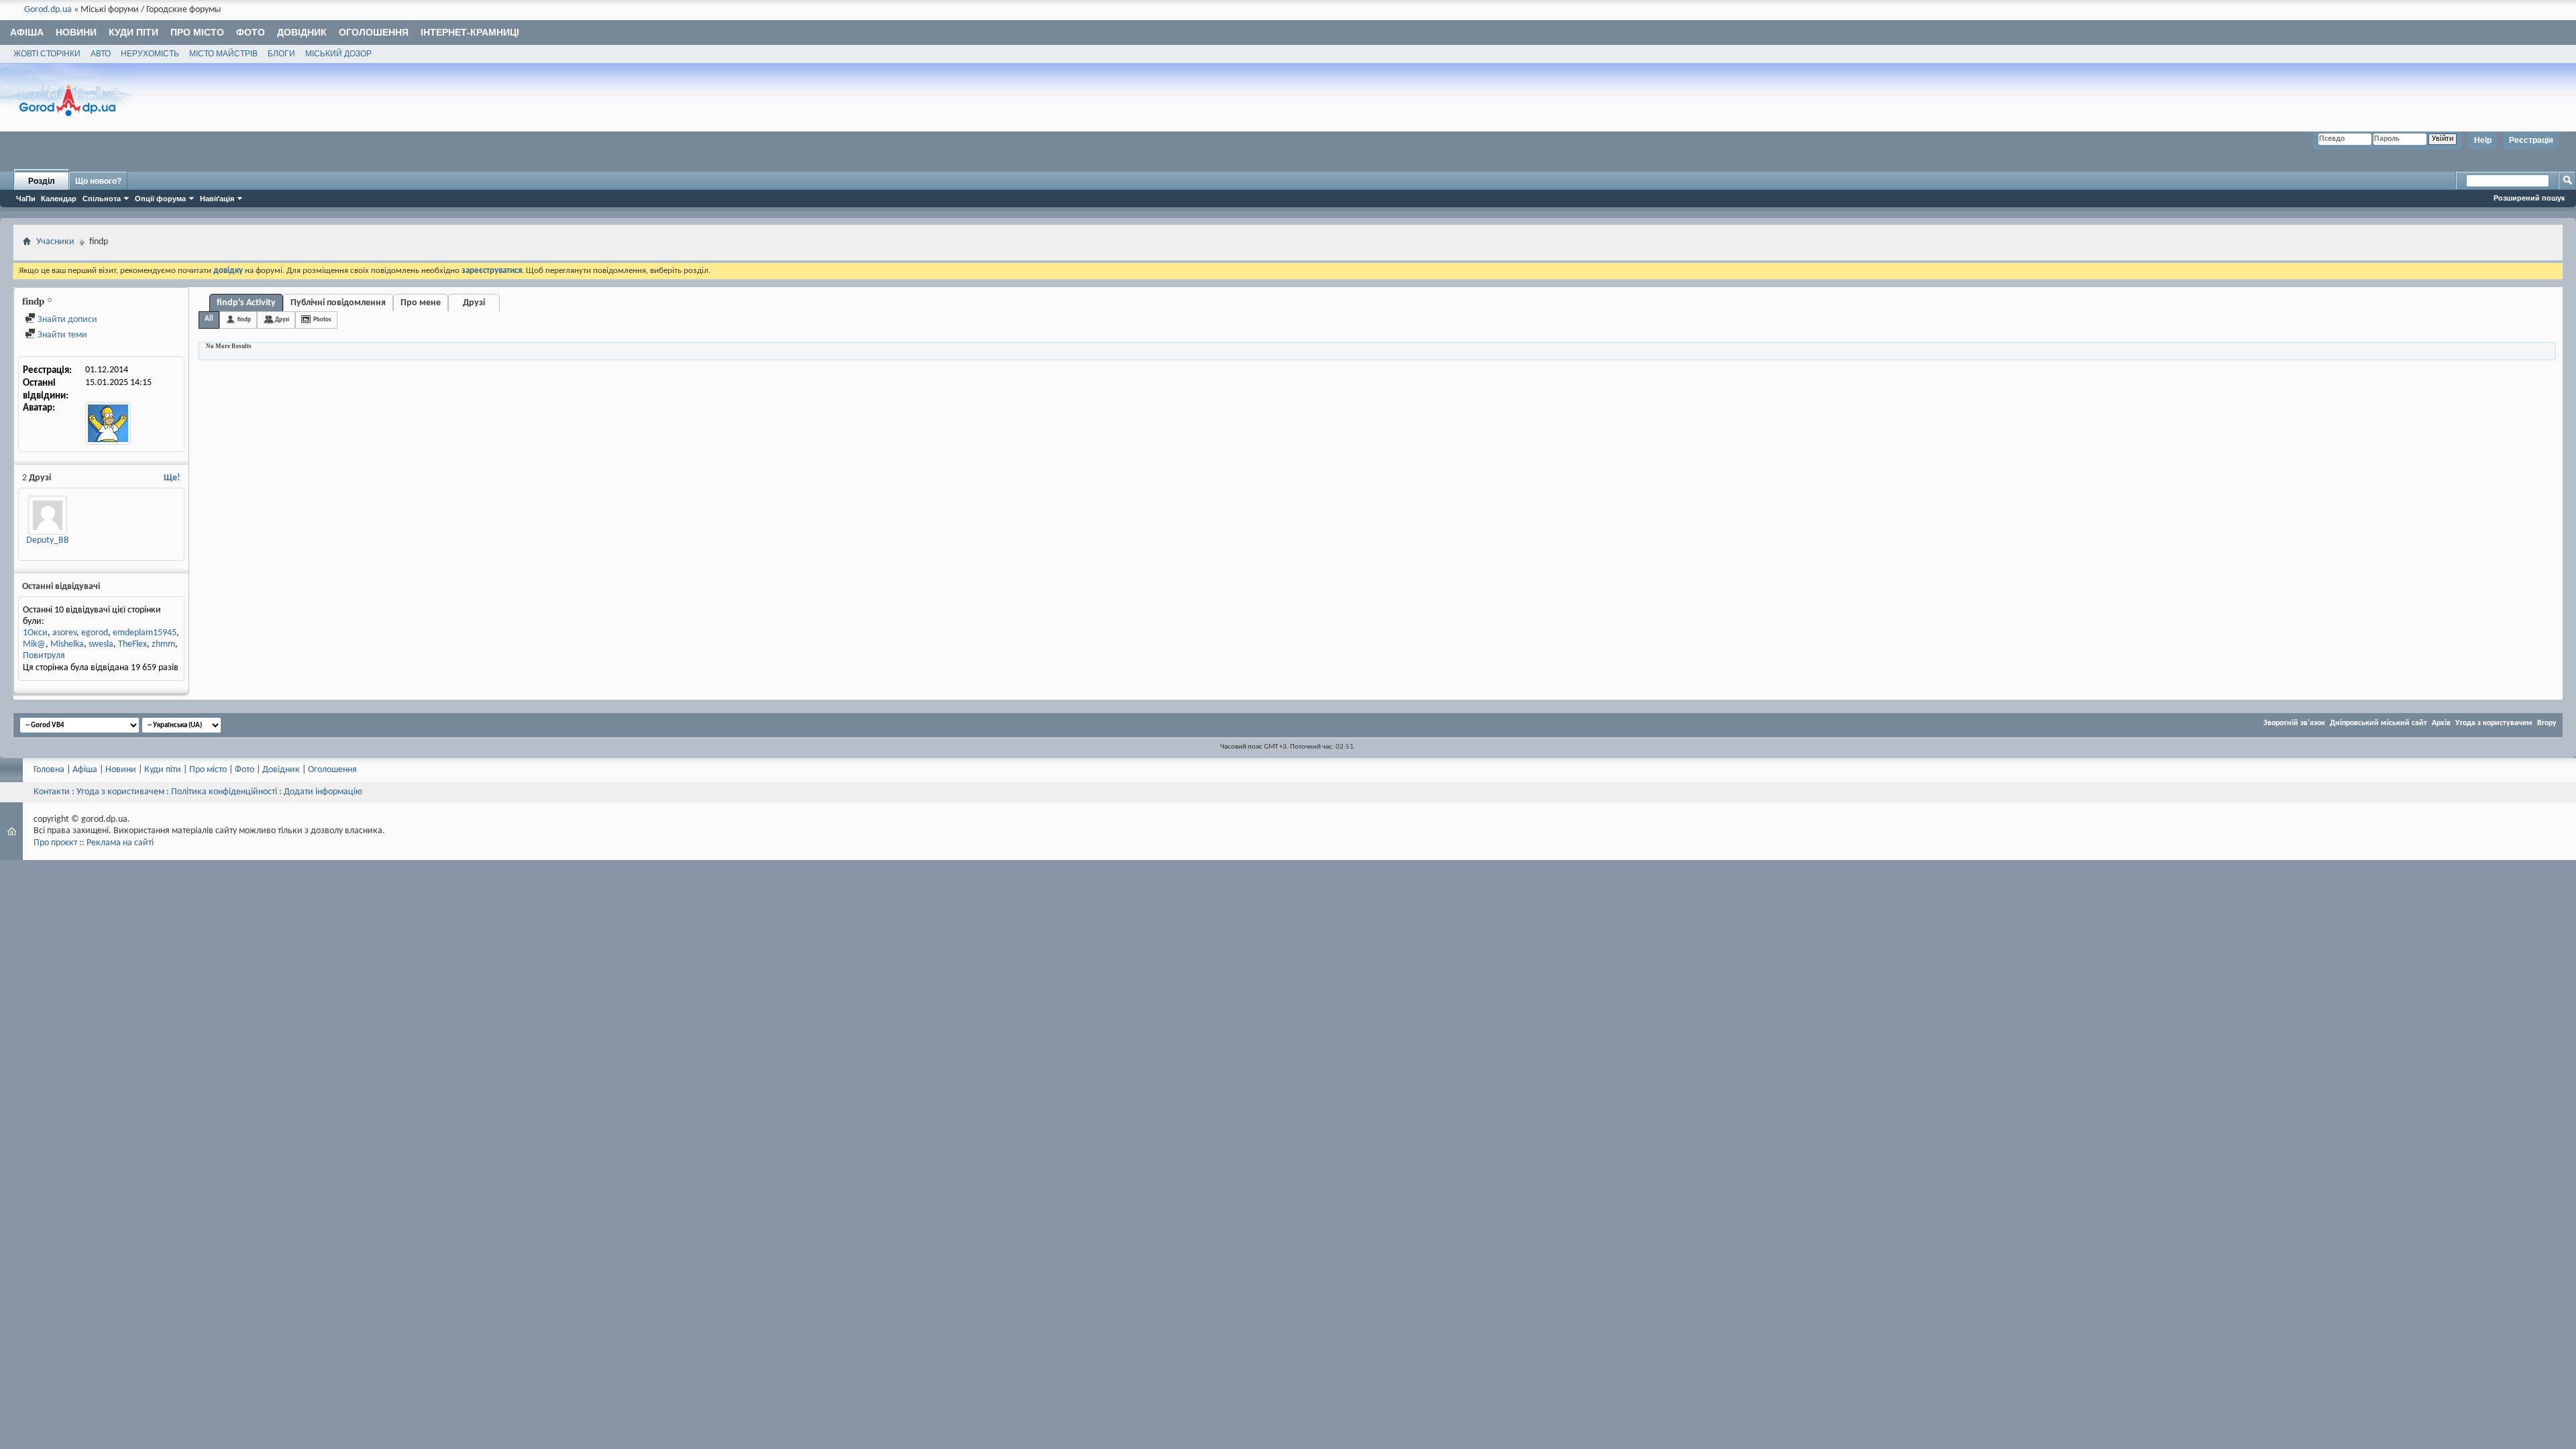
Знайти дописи (66, 320)
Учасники (55, 242)
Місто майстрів (223, 54)
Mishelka (67, 644)
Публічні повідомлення (338, 303)
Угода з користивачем (120, 792)
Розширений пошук (2529, 198)
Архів (2441, 723)
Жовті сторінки (47, 54)
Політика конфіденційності (224, 792)
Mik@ (34, 644)
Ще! (172, 478)
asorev (64, 633)
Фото (251, 32)
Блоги (281, 54)
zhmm (163, 644)
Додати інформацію (323, 792)
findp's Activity (246, 303)
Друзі (474, 303)
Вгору (2547, 723)
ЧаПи (26, 199)
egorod (95, 633)
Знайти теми (61, 335)
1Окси (35, 633)
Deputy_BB (48, 540)
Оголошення (374, 32)
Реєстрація (2531, 140)
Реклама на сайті (120, 843)
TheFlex (132, 644)
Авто (101, 54)
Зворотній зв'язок (2294, 723)
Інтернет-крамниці (470, 32)
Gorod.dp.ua (48, 10)
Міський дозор (338, 54)
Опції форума (160, 199)
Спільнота (102, 199)
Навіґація (217, 199)
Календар (59, 199)
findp (244, 320)
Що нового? (98, 181)
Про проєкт (55, 843)
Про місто (197, 32)
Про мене (421, 303)
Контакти (52, 792)
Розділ (42, 181)
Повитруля (44, 656)
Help (2483, 140)
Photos (322, 320)
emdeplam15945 (145, 633)
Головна (49, 770)
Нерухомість (150, 54)
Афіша (27, 32)
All (209, 319)
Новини (76, 32)
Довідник (302, 32)
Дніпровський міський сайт (2378, 723)
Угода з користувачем (2494, 723)
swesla (101, 644)
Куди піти (133, 32)
